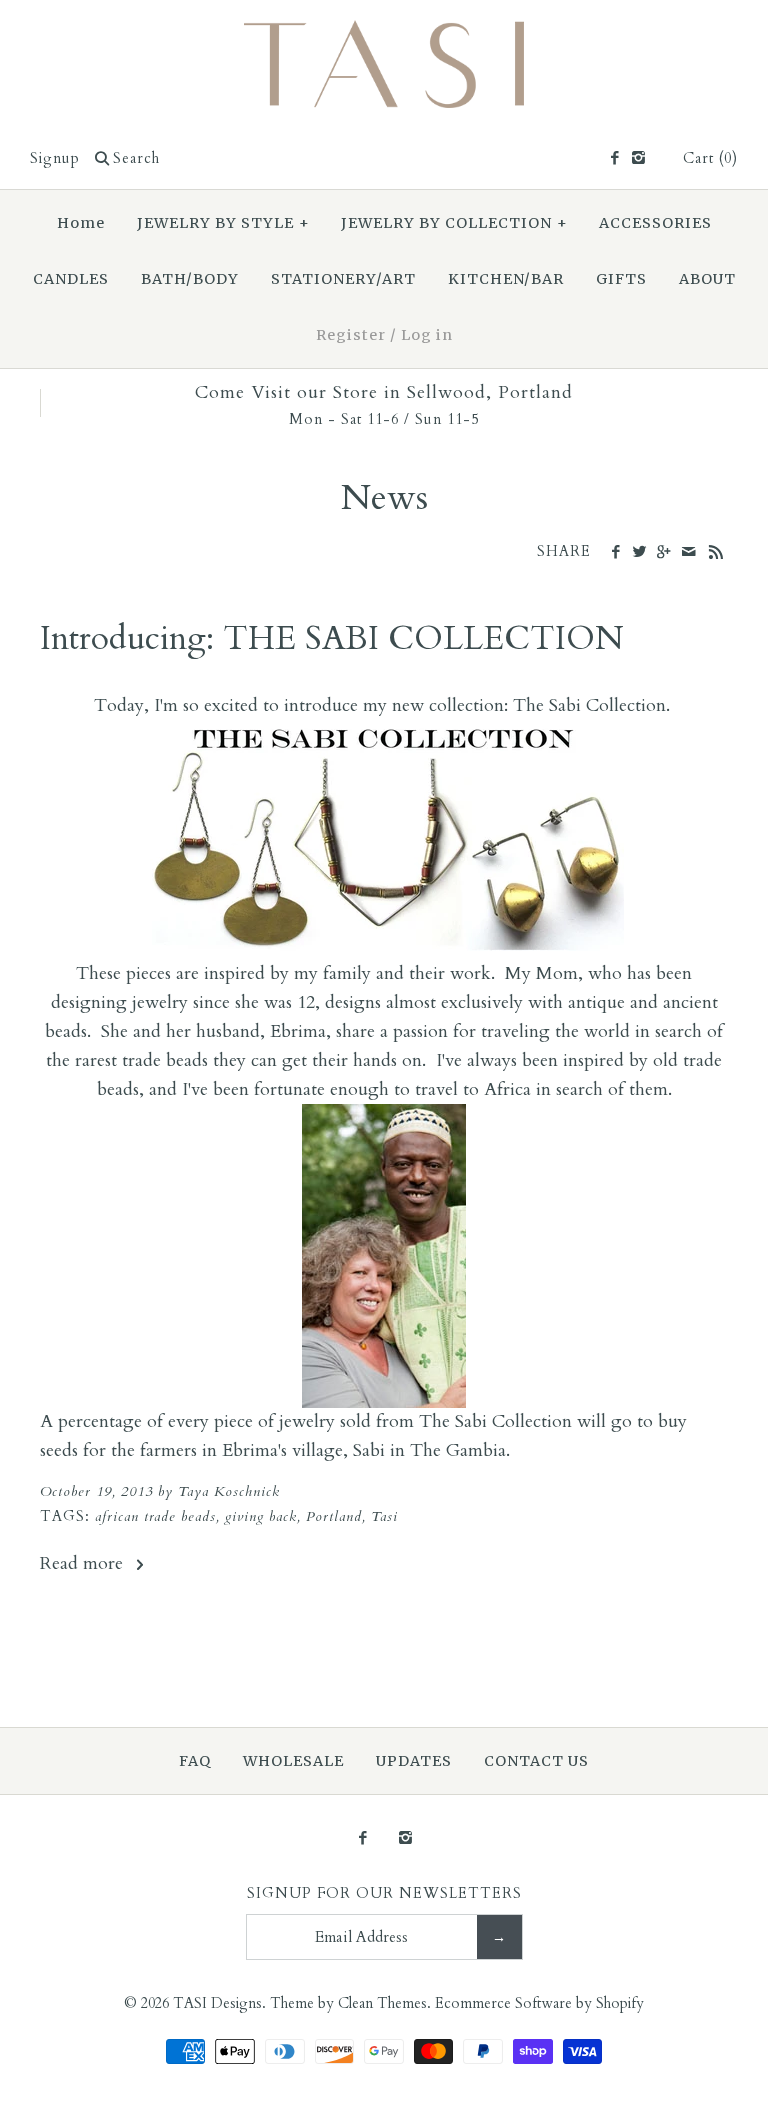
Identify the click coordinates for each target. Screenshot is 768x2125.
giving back (261, 1516)
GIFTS (621, 279)
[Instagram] (638, 159)
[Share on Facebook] (615, 553)
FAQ (195, 1761)
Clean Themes (382, 2003)
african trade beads (155, 1516)
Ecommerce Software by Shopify (539, 2003)
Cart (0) (710, 158)
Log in (427, 335)
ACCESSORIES (655, 223)
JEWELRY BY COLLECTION (454, 223)
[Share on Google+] (663, 553)
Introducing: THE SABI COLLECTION (332, 638)
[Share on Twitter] (639, 553)
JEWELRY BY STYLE (223, 223)
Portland (334, 1516)
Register (351, 335)
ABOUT (707, 279)
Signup (55, 158)
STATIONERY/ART (343, 279)
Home (81, 223)
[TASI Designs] (384, 33)
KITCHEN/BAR (506, 279)
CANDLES (71, 279)
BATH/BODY (190, 279)
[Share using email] (688, 553)
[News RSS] (715, 554)
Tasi (384, 1516)
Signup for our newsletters (384, 1893)
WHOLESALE (293, 1761)
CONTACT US (536, 1761)
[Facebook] (613, 159)
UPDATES (414, 1761)
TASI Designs (217, 2003)
